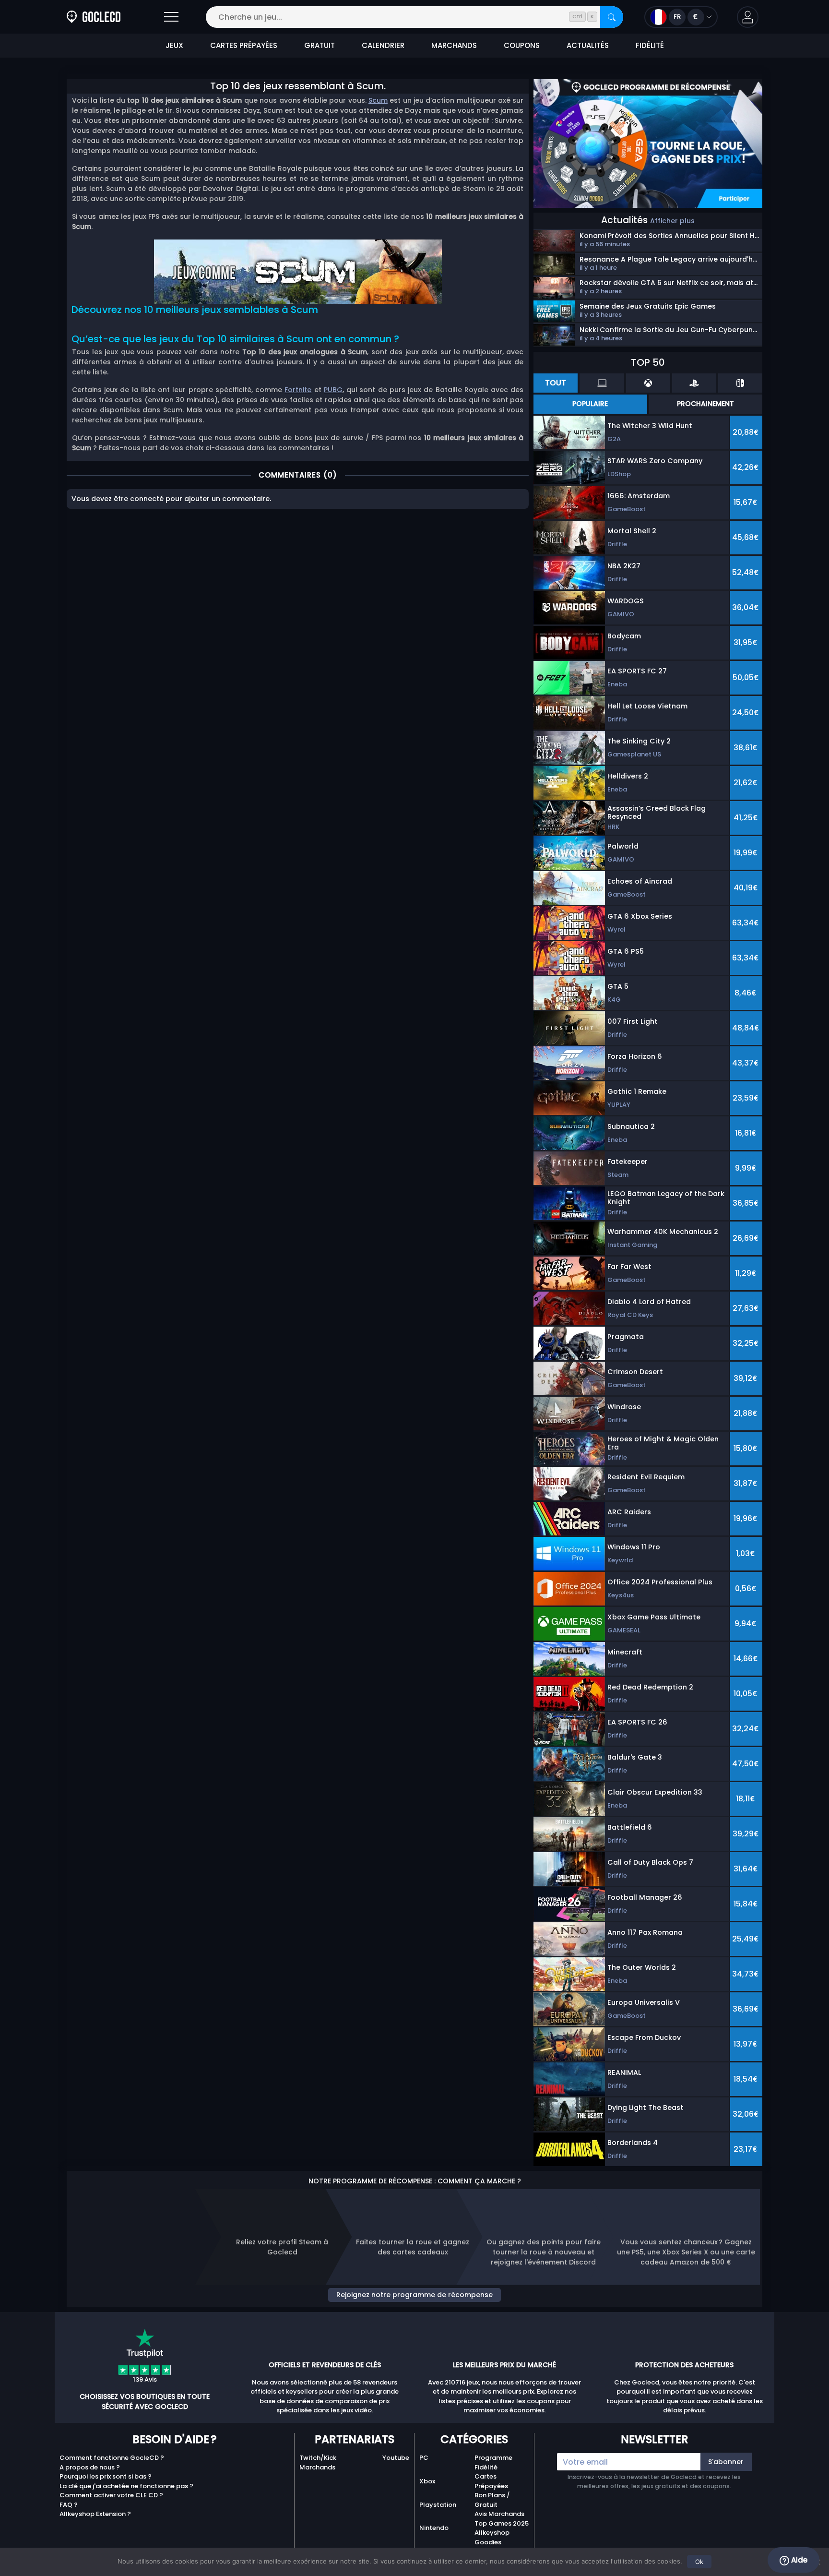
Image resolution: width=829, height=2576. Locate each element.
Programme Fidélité (493, 2462)
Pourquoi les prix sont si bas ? (106, 2476)
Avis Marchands (499, 2514)
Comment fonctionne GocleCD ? (112, 2458)
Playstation (438, 2505)
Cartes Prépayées (491, 2481)
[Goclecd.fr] (94, 17)
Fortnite (298, 390)
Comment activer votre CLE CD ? (111, 2495)
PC (424, 2458)
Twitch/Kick (318, 2458)
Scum (378, 100)
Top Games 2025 (502, 2523)
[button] (748, 17)
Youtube (396, 2458)
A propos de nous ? (90, 2467)
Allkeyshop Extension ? (95, 2514)
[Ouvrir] (171, 17)
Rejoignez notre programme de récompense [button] (414, 2295)
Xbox (427, 2481)
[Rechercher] (612, 17)
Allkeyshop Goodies (492, 2537)
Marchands (317, 2467)
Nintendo (434, 2528)
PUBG (333, 390)
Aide (798, 2560)
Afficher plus (672, 221)
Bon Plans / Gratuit (492, 2500)
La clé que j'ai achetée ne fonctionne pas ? (126, 2486)
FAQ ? (69, 2505)
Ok (699, 2562)
